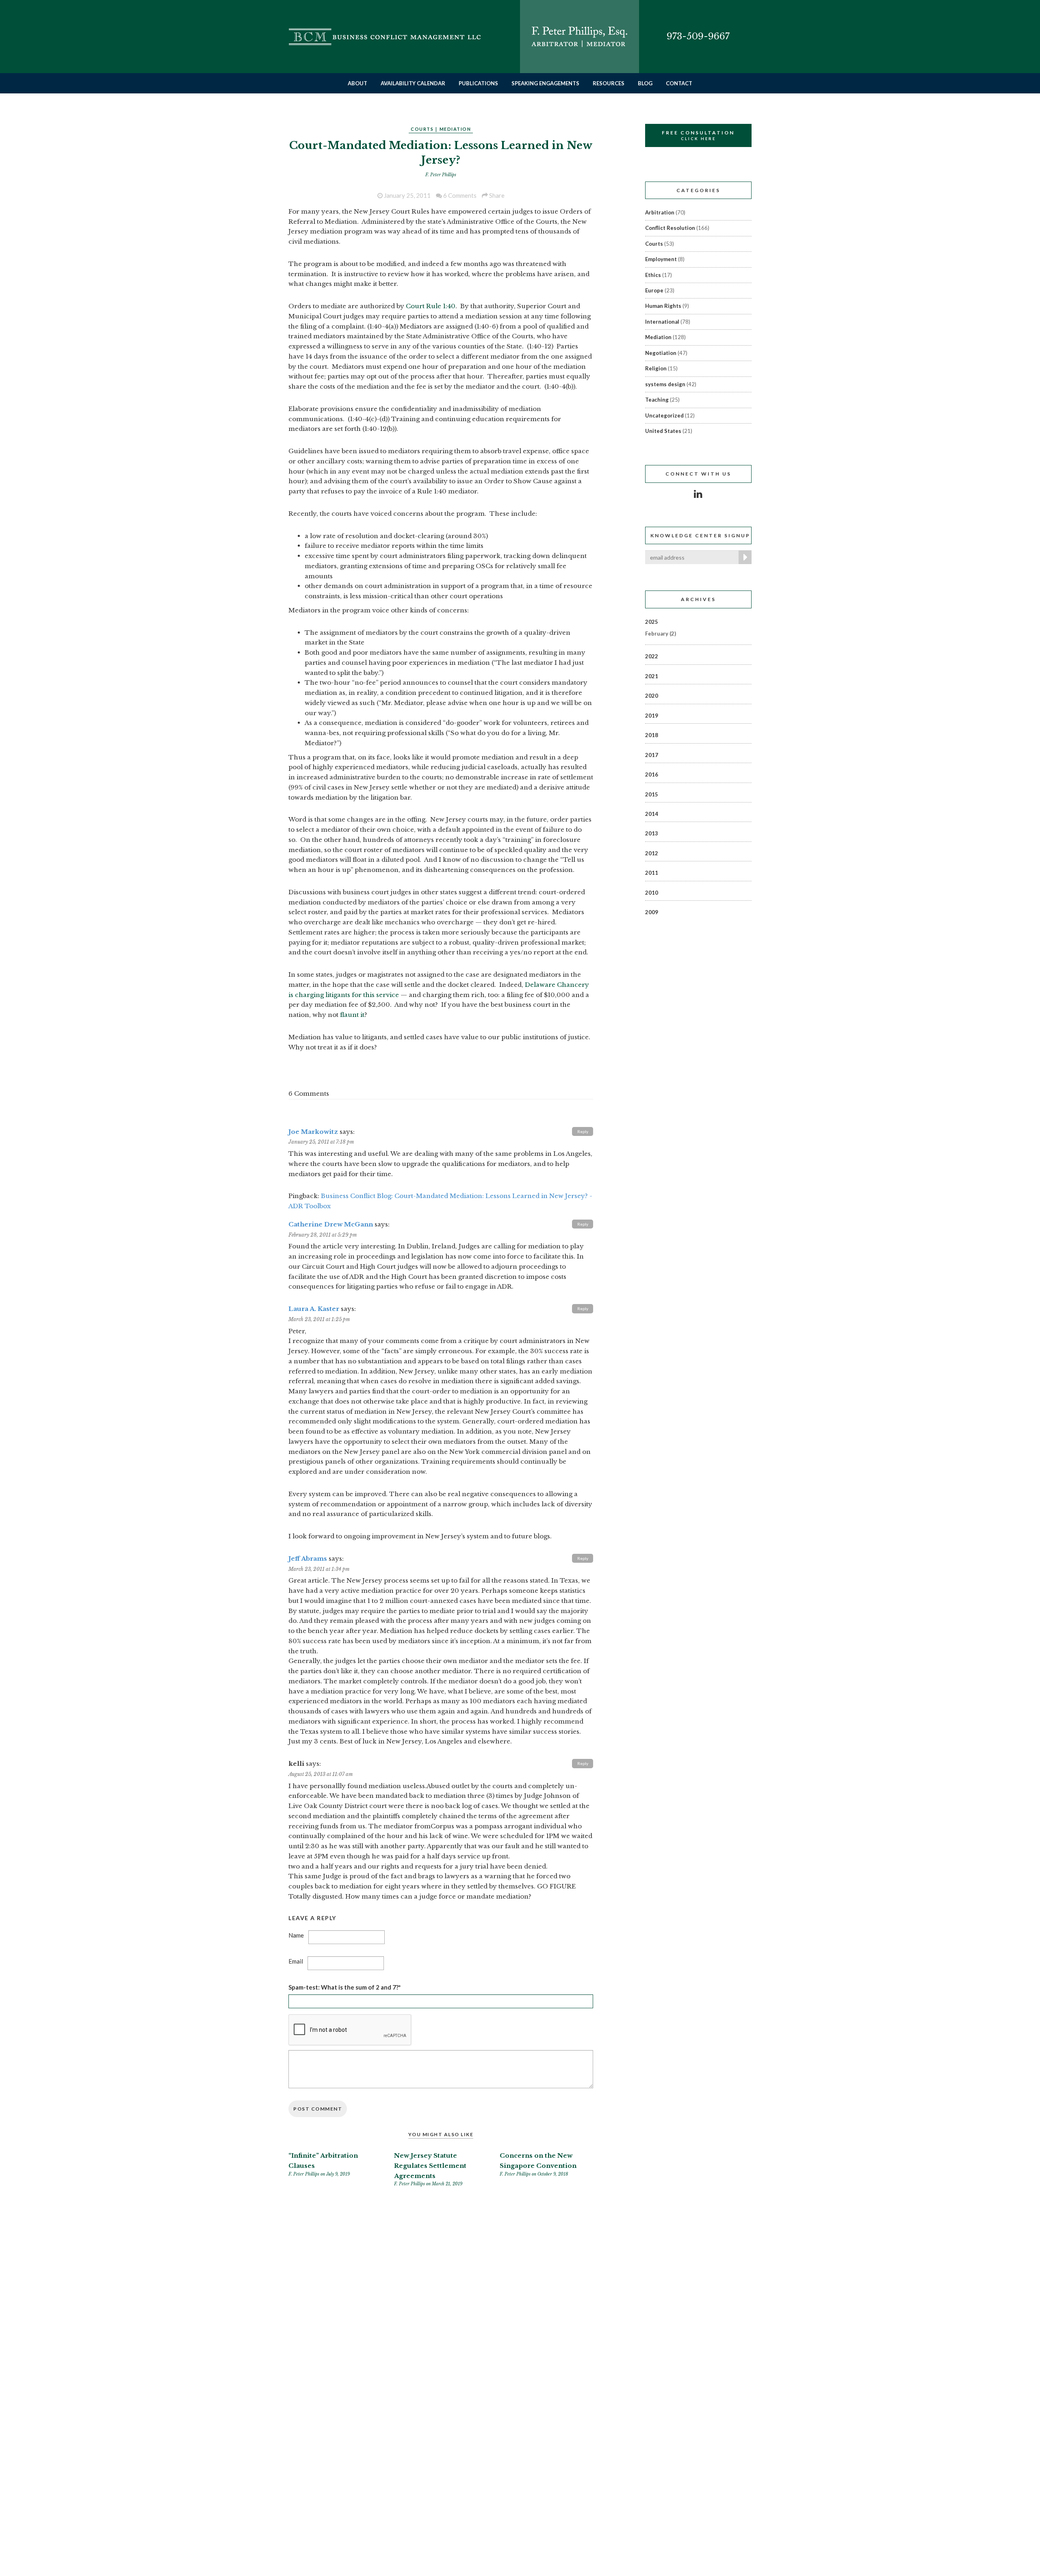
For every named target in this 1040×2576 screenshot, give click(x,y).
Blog (645, 83)
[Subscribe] (743, 557)
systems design (665, 384)
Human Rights (663, 306)
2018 (652, 735)
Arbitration (660, 212)
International (662, 322)
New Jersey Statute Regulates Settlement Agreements (430, 2166)
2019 (652, 716)
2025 (652, 622)
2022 (652, 656)
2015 (652, 794)
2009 (652, 912)
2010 (652, 893)
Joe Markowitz (313, 1132)
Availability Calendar (413, 83)
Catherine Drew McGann (331, 1224)
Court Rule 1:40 (431, 306)
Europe (654, 290)
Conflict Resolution (670, 228)
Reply (583, 1131)
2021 (652, 676)
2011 (652, 873)
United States (663, 431)
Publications (478, 83)
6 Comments (459, 195)
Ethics (653, 275)
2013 (652, 833)
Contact (679, 83)
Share (496, 195)
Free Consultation (698, 135)
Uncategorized (664, 415)
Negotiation (661, 353)
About (357, 83)
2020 (652, 696)
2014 (652, 814)
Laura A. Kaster (314, 1309)
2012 (652, 853)
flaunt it (352, 1015)
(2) (661, 634)
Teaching (657, 400)
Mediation (455, 129)
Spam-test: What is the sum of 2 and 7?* (345, 1987)
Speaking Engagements (545, 83)
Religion (656, 368)
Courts (422, 129)
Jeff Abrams (308, 1558)
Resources (609, 83)
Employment (661, 259)
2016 (652, 774)
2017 (652, 755)
